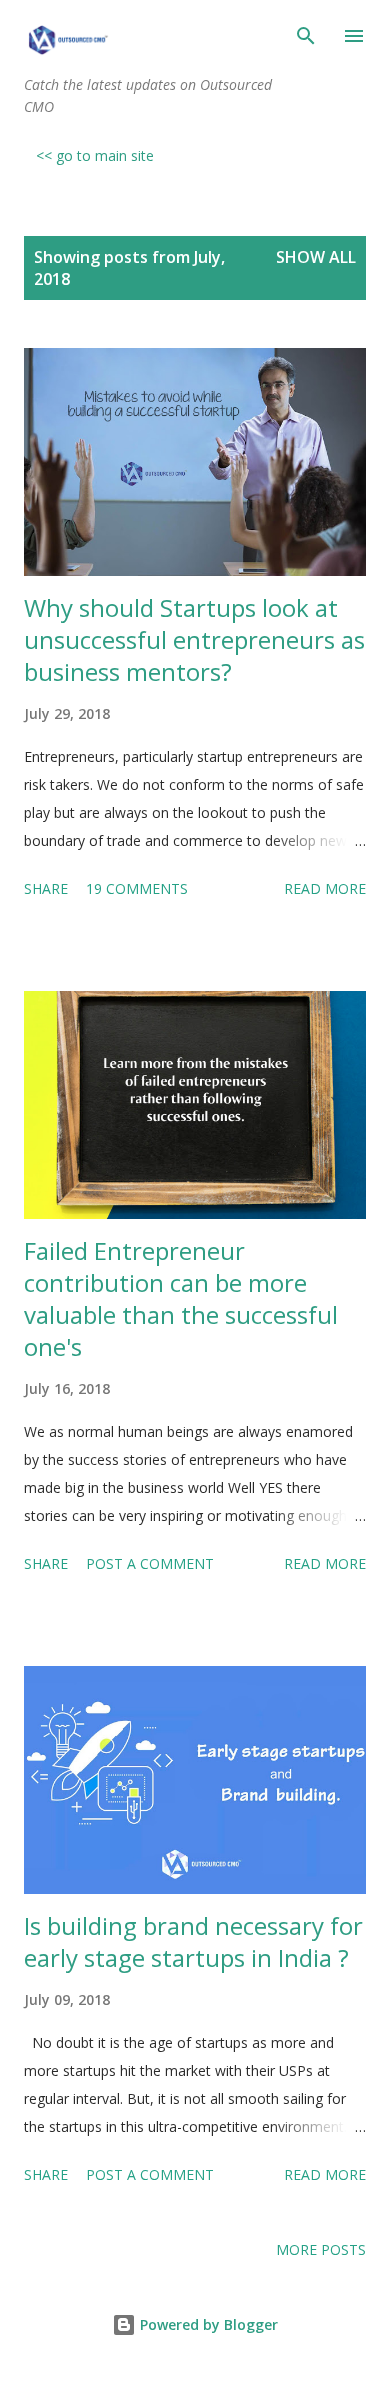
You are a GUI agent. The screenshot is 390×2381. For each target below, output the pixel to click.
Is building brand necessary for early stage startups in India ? (193, 1941)
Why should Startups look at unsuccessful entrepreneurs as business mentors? (194, 639)
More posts (321, 2249)
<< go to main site (95, 155)
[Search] (306, 36)
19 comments (137, 888)
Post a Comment (150, 1563)
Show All (316, 257)
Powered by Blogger (207, 2324)
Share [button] (46, 888)
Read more (325, 888)
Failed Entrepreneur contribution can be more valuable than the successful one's (181, 1298)
